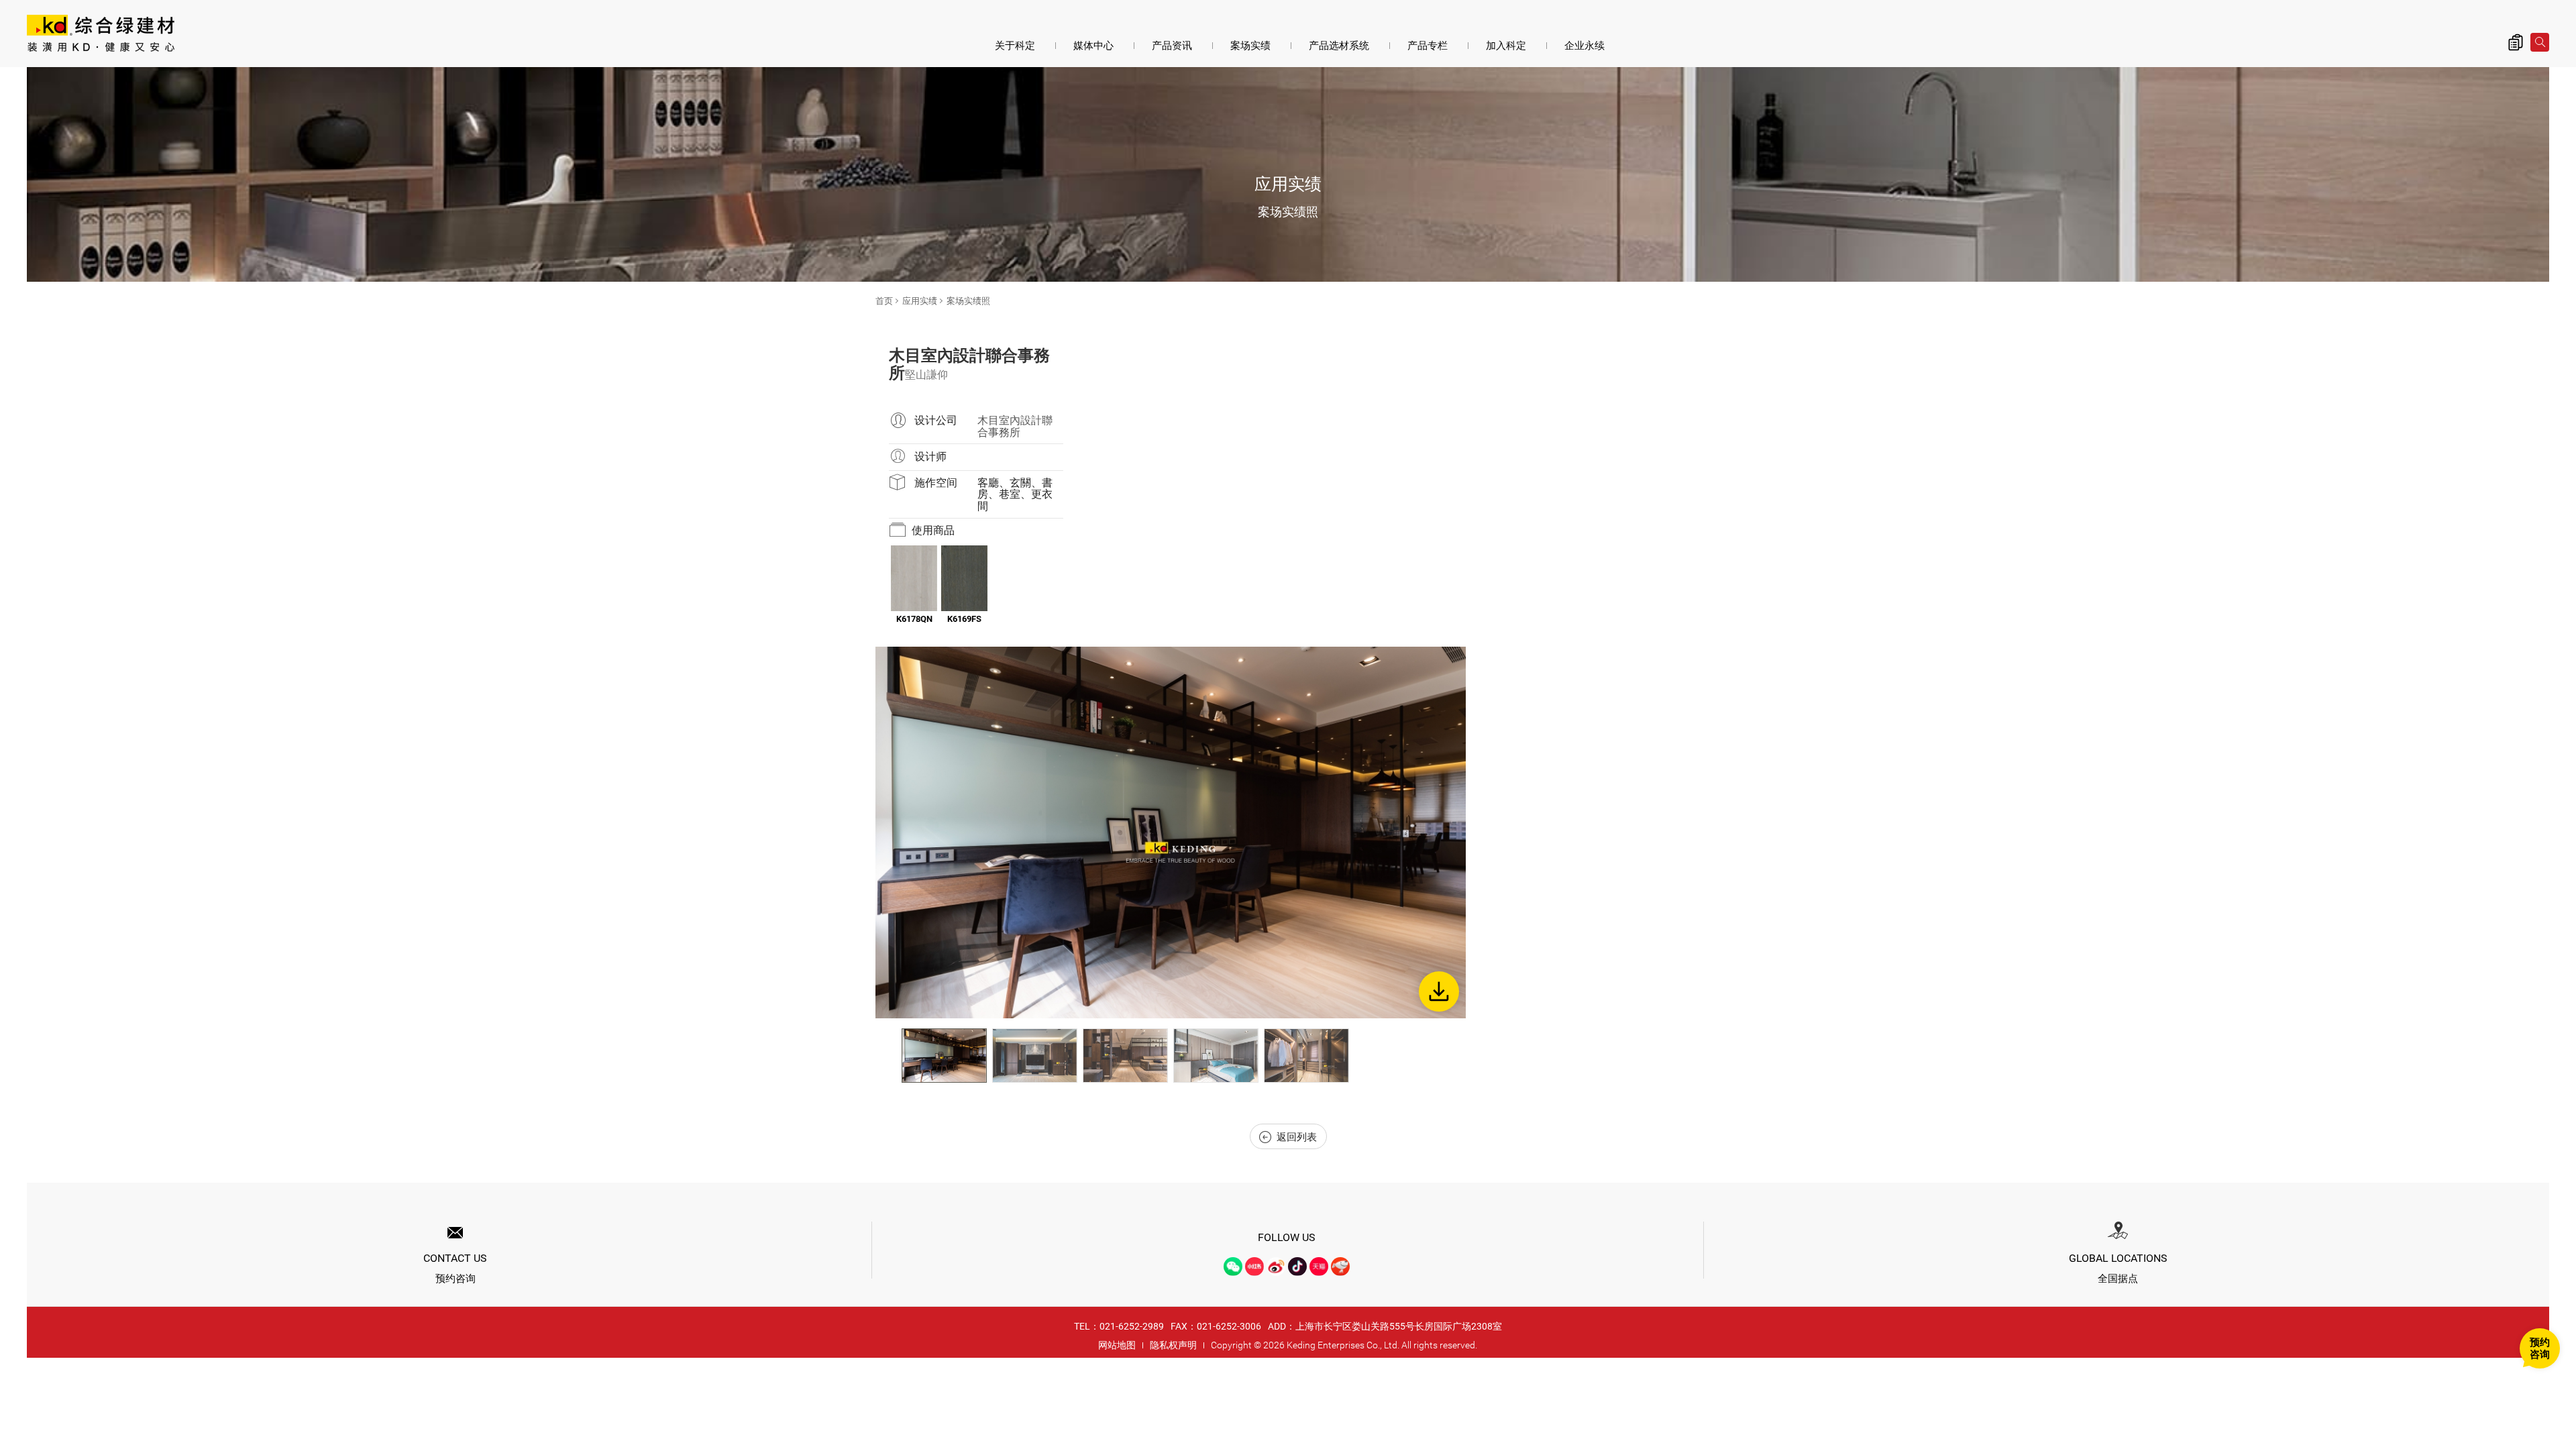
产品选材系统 (1339, 46)
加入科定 (1506, 46)
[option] (1171, 833)
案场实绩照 (968, 301)
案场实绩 (1250, 46)
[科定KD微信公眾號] (1233, 1267)
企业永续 (1585, 46)
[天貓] (1319, 1267)
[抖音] (1297, 1267)
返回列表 (1297, 1137)
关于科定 (1015, 46)
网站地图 (1117, 1345)
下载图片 (1439, 991)
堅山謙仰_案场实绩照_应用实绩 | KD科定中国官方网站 (101, 35)
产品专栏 (1428, 46)
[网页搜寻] (2540, 42)
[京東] (1340, 1267)
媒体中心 (1093, 46)
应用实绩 (920, 301)
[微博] (1276, 1267)
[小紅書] (1254, 1267)
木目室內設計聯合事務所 (1015, 426)
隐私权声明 (1173, 1345)
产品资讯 (1172, 46)
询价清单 (2516, 42)
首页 (884, 301)
